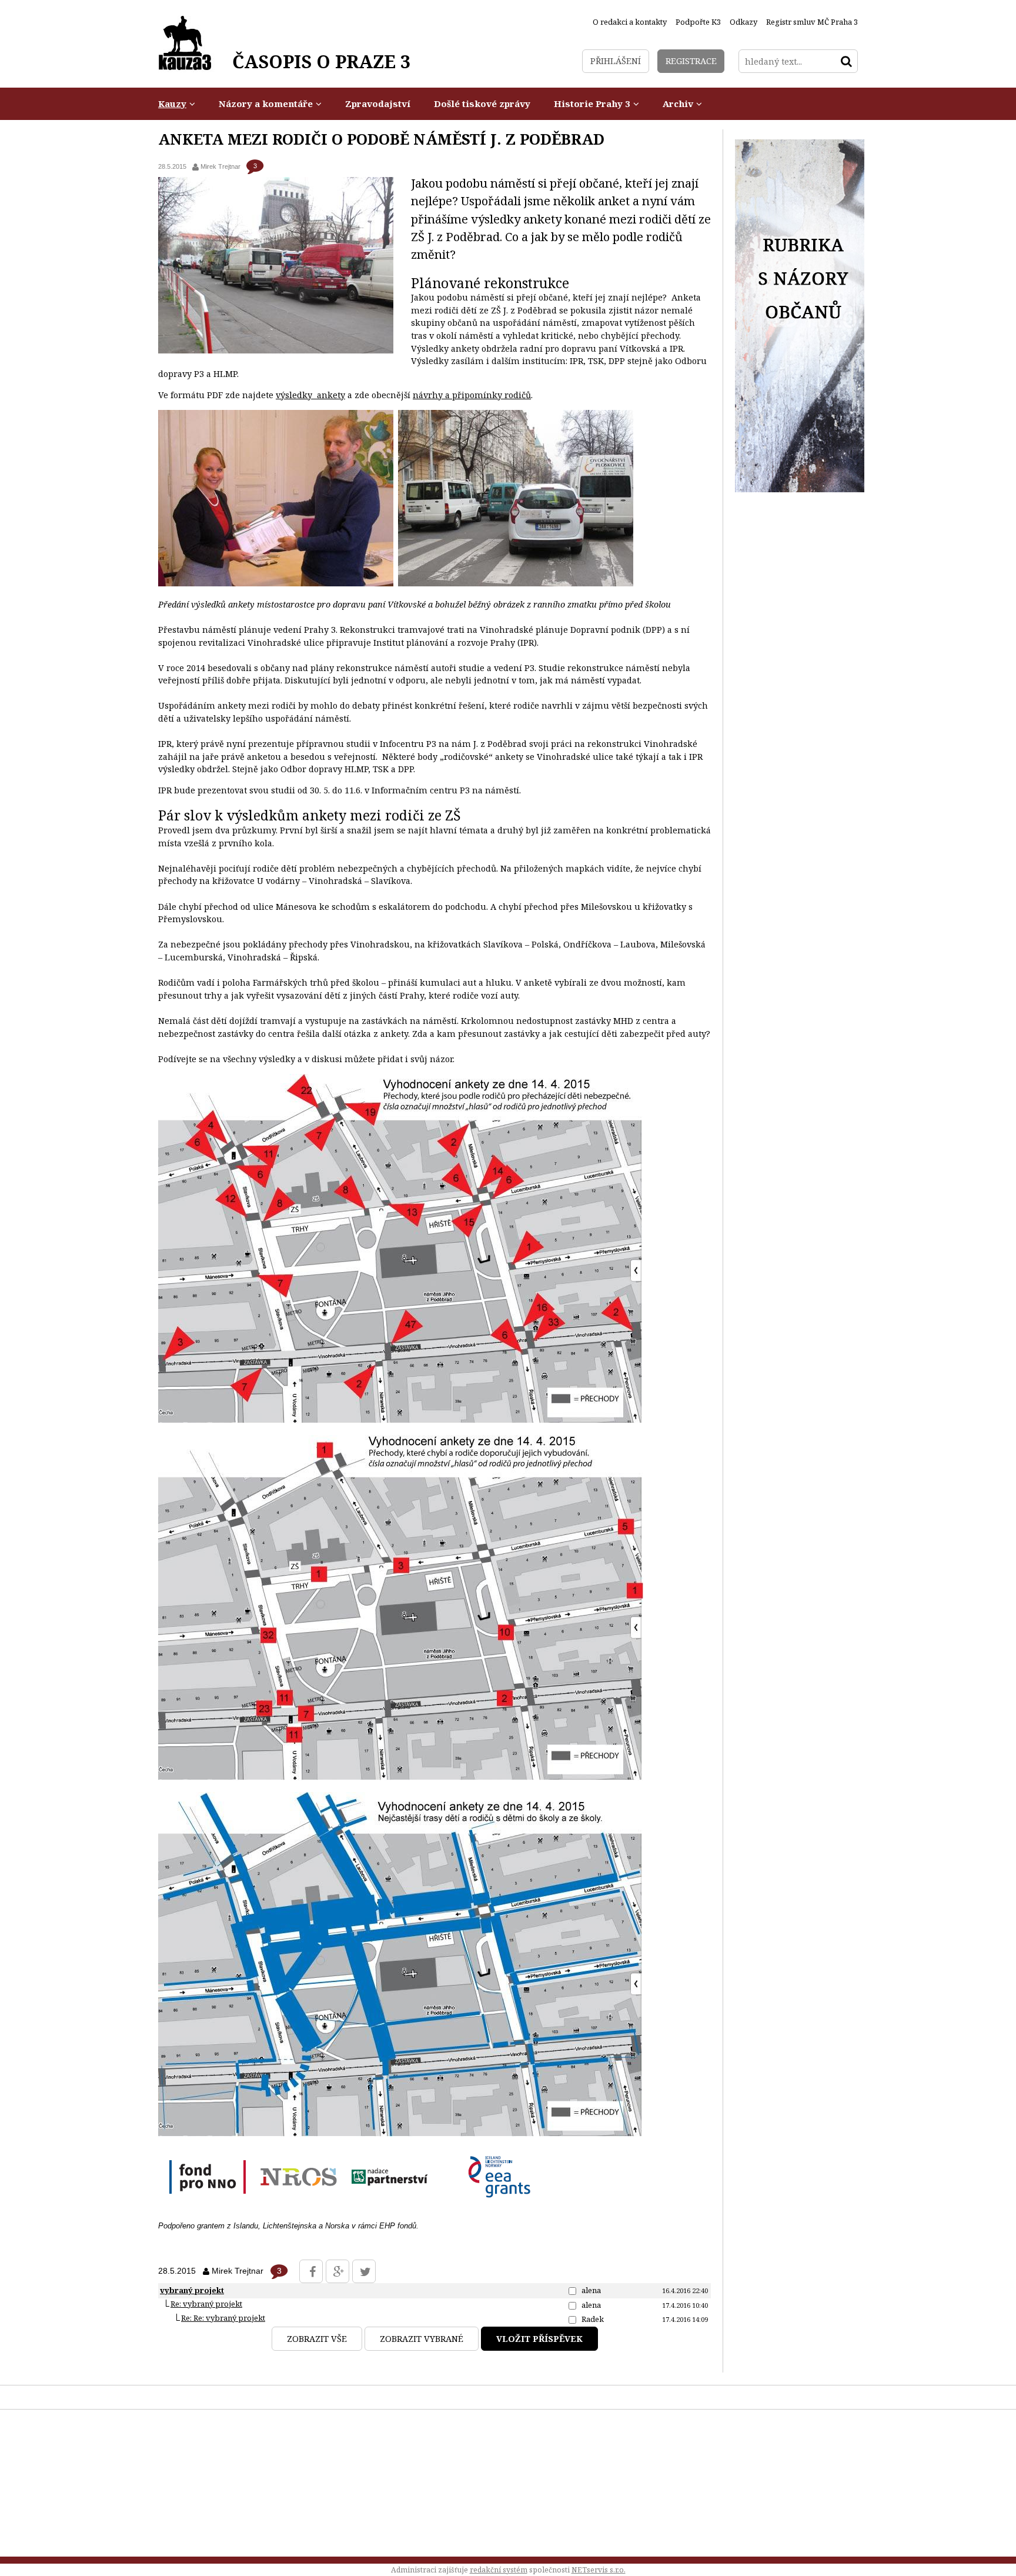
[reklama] (800, 489)
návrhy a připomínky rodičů (472, 395)
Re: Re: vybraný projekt (223, 2318)
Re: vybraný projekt (206, 2304)
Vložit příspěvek (539, 2339)
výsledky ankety (310, 395)
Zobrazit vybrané (422, 2339)
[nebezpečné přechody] (400, 1420)
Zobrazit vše (317, 2339)
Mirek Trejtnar (220, 166)
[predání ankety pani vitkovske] (276, 583)
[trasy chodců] (400, 2133)
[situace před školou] (516, 583)
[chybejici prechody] (401, 1777)
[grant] (350, 2206)
